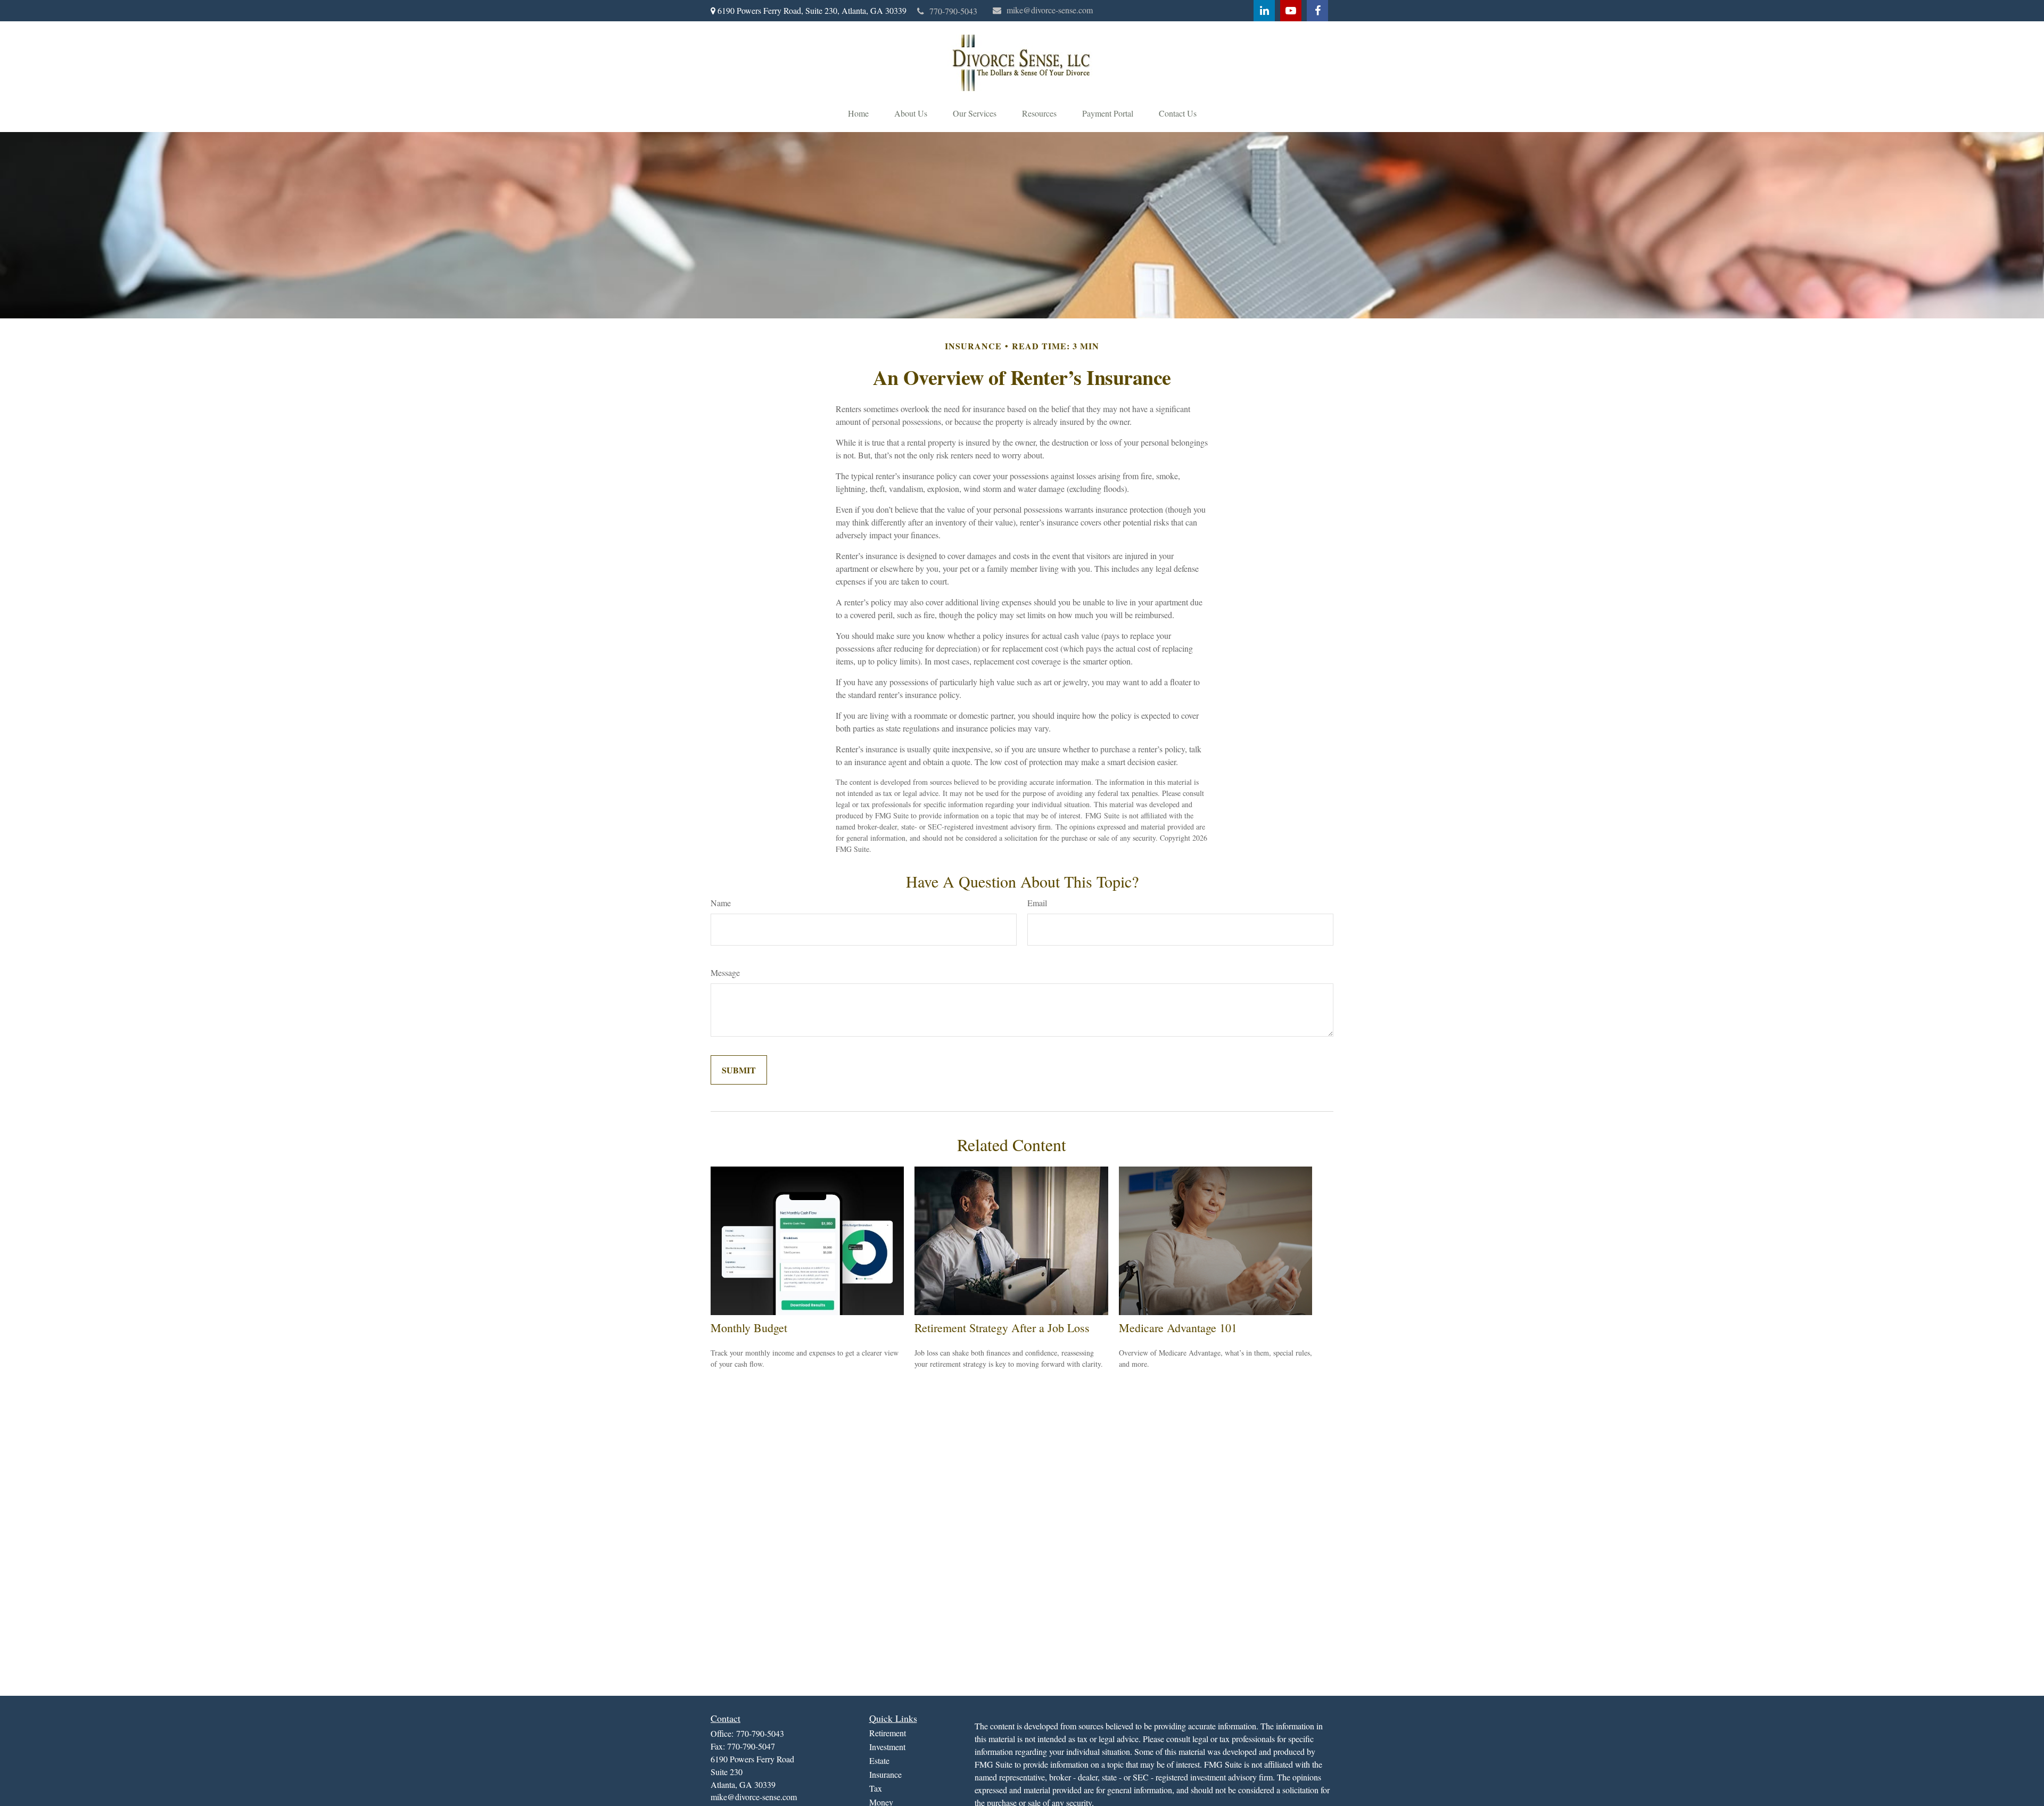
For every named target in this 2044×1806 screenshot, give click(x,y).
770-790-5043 (953, 11)
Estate (879, 1760)
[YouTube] (1291, 11)
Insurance (885, 1774)
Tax (876, 1788)
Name (721, 903)
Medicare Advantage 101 (1178, 1328)
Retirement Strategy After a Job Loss (1002, 1328)
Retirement (888, 1733)
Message (725, 972)
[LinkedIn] (1264, 11)
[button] (858, 113)
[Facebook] (1317, 11)
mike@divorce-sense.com (1050, 10)
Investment (887, 1747)
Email (1037, 903)
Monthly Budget (749, 1328)
